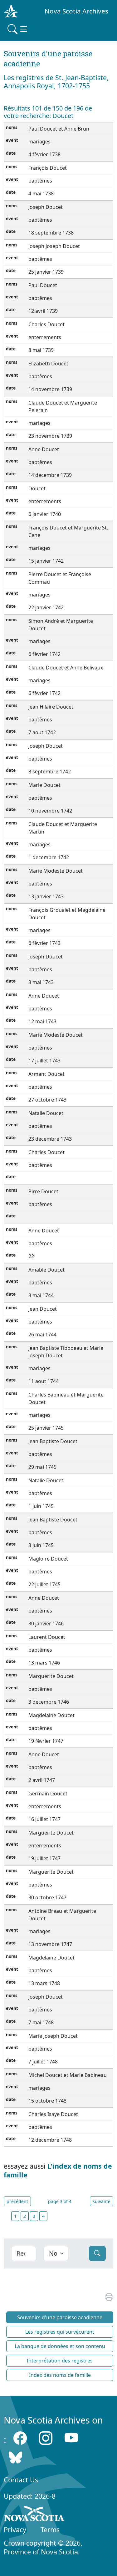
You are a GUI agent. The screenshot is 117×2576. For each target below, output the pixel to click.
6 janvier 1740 (45, 514)
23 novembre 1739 (50, 436)
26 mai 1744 (42, 1334)
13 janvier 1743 (46, 896)
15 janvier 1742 (46, 561)
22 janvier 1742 (46, 607)
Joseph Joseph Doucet (54, 246)
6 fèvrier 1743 (44, 943)
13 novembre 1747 (50, 1944)
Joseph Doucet (46, 207)
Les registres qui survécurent (60, 2332)
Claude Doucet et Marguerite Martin (63, 828)
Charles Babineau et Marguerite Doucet (66, 1398)
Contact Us (21, 2480)
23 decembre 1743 (50, 1139)
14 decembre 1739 (50, 475)
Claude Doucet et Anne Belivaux (66, 668)
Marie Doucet (44, 785)
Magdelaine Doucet (51, 1715)
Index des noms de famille (60, 2375)
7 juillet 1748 (43, 2062)
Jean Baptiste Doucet (53, 1441)
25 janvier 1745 (46, 1428)
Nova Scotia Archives (76, 11)
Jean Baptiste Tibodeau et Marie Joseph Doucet (66, 1352)
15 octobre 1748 (47, 2101)
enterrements (45, 337)
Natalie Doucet (46, 1113)
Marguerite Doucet (51, 1676)
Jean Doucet (43, 1309)
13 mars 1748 (44, 1983)
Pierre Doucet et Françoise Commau (60, 578)
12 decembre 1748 (50, 2140)
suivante (102, 2201)
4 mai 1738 (41, 194)
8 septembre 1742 (50, 772)
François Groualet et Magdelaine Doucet (67, 914)
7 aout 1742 (42, 732)
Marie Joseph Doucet (53, 2036)
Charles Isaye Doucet (53, 2114)
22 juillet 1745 (44, 1584)
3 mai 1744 (41, 1295)
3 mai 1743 (41, 982)
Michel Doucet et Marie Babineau (68, 2075)
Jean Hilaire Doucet (51, 707)
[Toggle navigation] (18, 29)
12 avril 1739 (43, 311)
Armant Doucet (46, 1074)
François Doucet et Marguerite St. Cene (68, 531)
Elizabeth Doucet (48, 364)
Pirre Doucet (43, 1191)
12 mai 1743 (42, 1021)
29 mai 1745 (42, 1467)
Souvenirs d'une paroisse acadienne (60, 2317)
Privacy (15, 2530)
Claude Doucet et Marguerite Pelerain (63, 406)
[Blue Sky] (15, 2457)
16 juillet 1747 (44, 1819)
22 (32, 1256)
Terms (50, 2530)
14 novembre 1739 (50, 389)
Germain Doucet (48, 1794)
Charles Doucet (46, 324)
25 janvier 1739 (46, 272)
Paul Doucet (43, 285)
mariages (39, 142)
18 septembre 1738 (51, 233)
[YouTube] (71, 2438)
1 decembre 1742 (49, 857)
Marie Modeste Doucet (56, 871)
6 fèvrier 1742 (44, 654)
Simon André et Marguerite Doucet (61, 625)
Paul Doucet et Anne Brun (59, 129)
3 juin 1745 (41, 1545)
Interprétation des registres (60, 2361)
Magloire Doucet (48, 1559)
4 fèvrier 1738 (44, 154)
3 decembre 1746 (49, 1702)
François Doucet (48, 168)
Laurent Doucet (47, 1637)
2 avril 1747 (42, 1780)
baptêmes (40, 181)
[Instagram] (46, 2438)
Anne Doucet (44, 449)
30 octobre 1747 (47, 1897)
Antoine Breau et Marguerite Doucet (62, 1915)
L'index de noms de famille (58, 2170)
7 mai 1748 (41, 2022)
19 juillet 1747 (44, 1858)
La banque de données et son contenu (60, 2346)
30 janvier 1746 (46, 1624)
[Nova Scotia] (34, 2515)
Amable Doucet (46, 1270)
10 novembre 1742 (50, 811)
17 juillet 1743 (44, 1061)
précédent (17, 2201)
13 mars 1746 (44, 1663)
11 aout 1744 (44, 1381)
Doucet (37, 488)
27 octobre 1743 (47, 1100)
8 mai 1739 (41, 350)
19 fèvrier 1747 (46, 1741)
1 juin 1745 (41, 1506)
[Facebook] (20, 2438)
